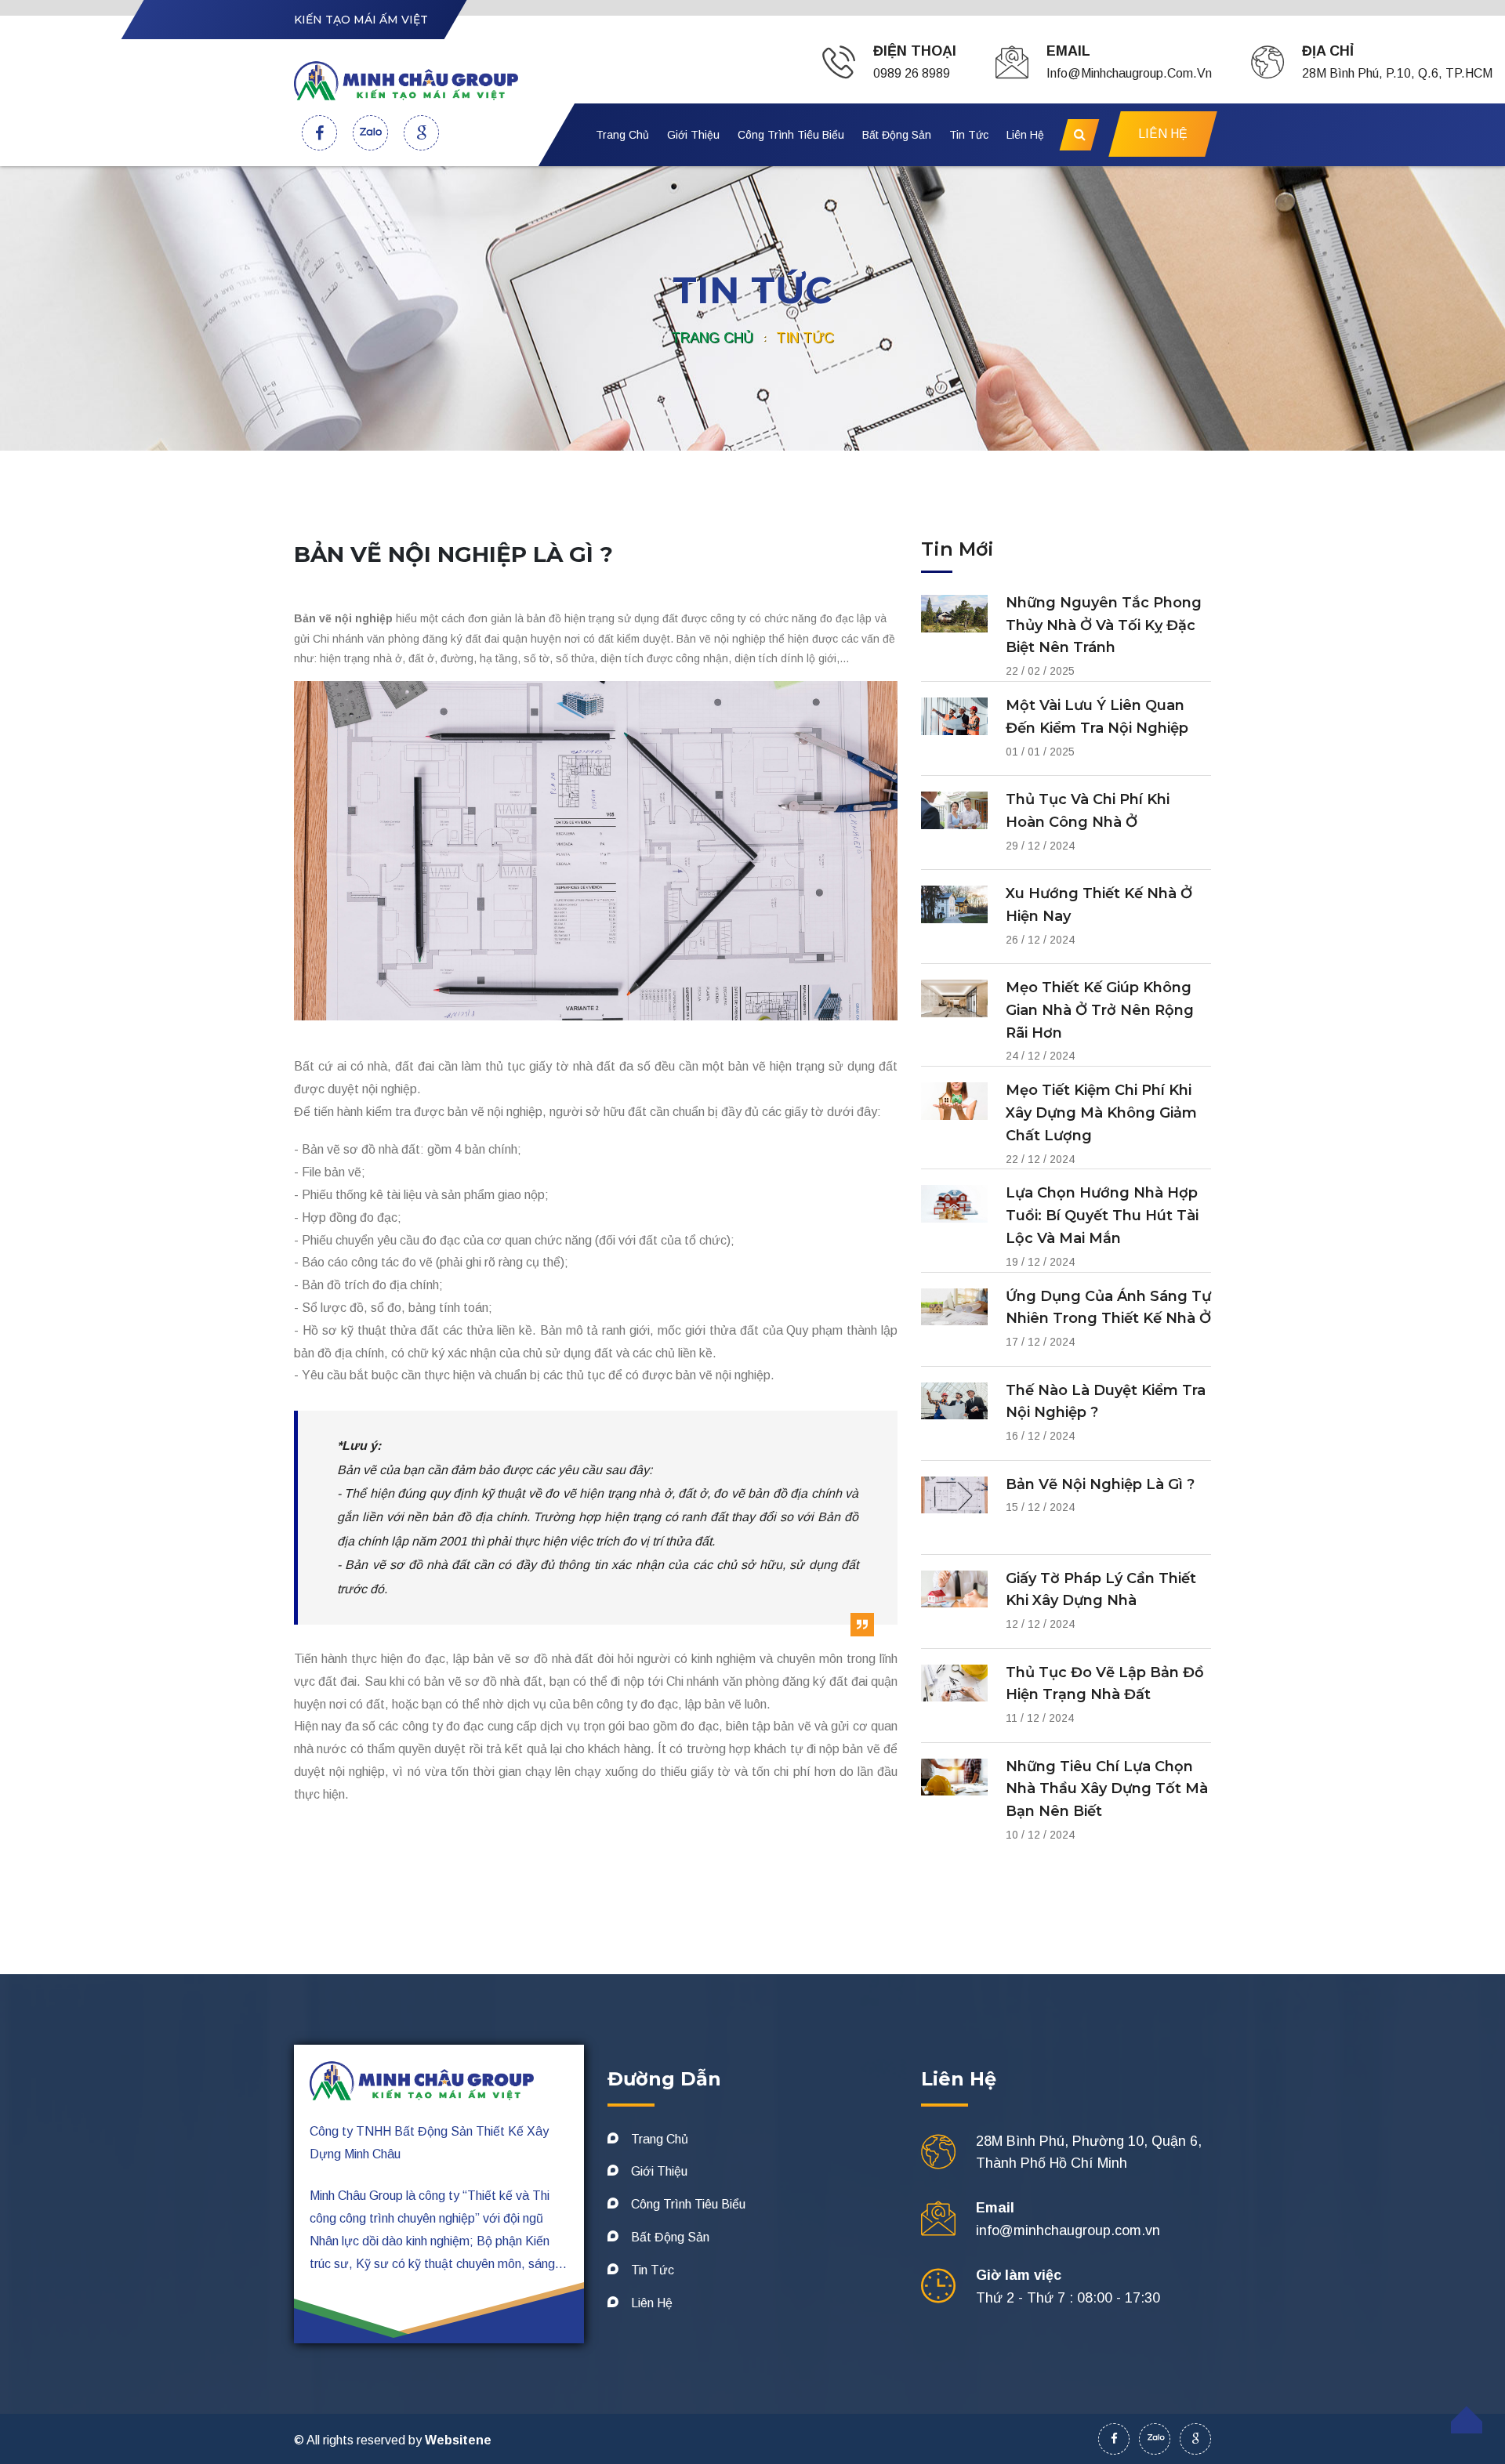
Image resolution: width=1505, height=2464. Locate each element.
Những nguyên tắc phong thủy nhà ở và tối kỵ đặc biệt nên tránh (1104, 625)
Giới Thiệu (693, 135)
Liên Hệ (1025, 135)
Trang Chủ (622, 135)
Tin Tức (969, 135)
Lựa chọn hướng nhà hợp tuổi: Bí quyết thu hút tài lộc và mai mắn (1102, 1216)
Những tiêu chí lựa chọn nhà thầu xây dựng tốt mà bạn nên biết (1107, 1789)
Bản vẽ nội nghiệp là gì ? (1100, 1484)
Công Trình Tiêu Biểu (791, 135)
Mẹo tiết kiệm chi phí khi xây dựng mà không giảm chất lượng (1101, 1113)
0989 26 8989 (912, 73)
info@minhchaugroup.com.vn (1129, 73)
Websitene (458, 2440)
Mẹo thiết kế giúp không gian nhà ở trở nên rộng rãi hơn (1100, 1010)
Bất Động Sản (897, 135)
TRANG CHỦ (712, 338)
